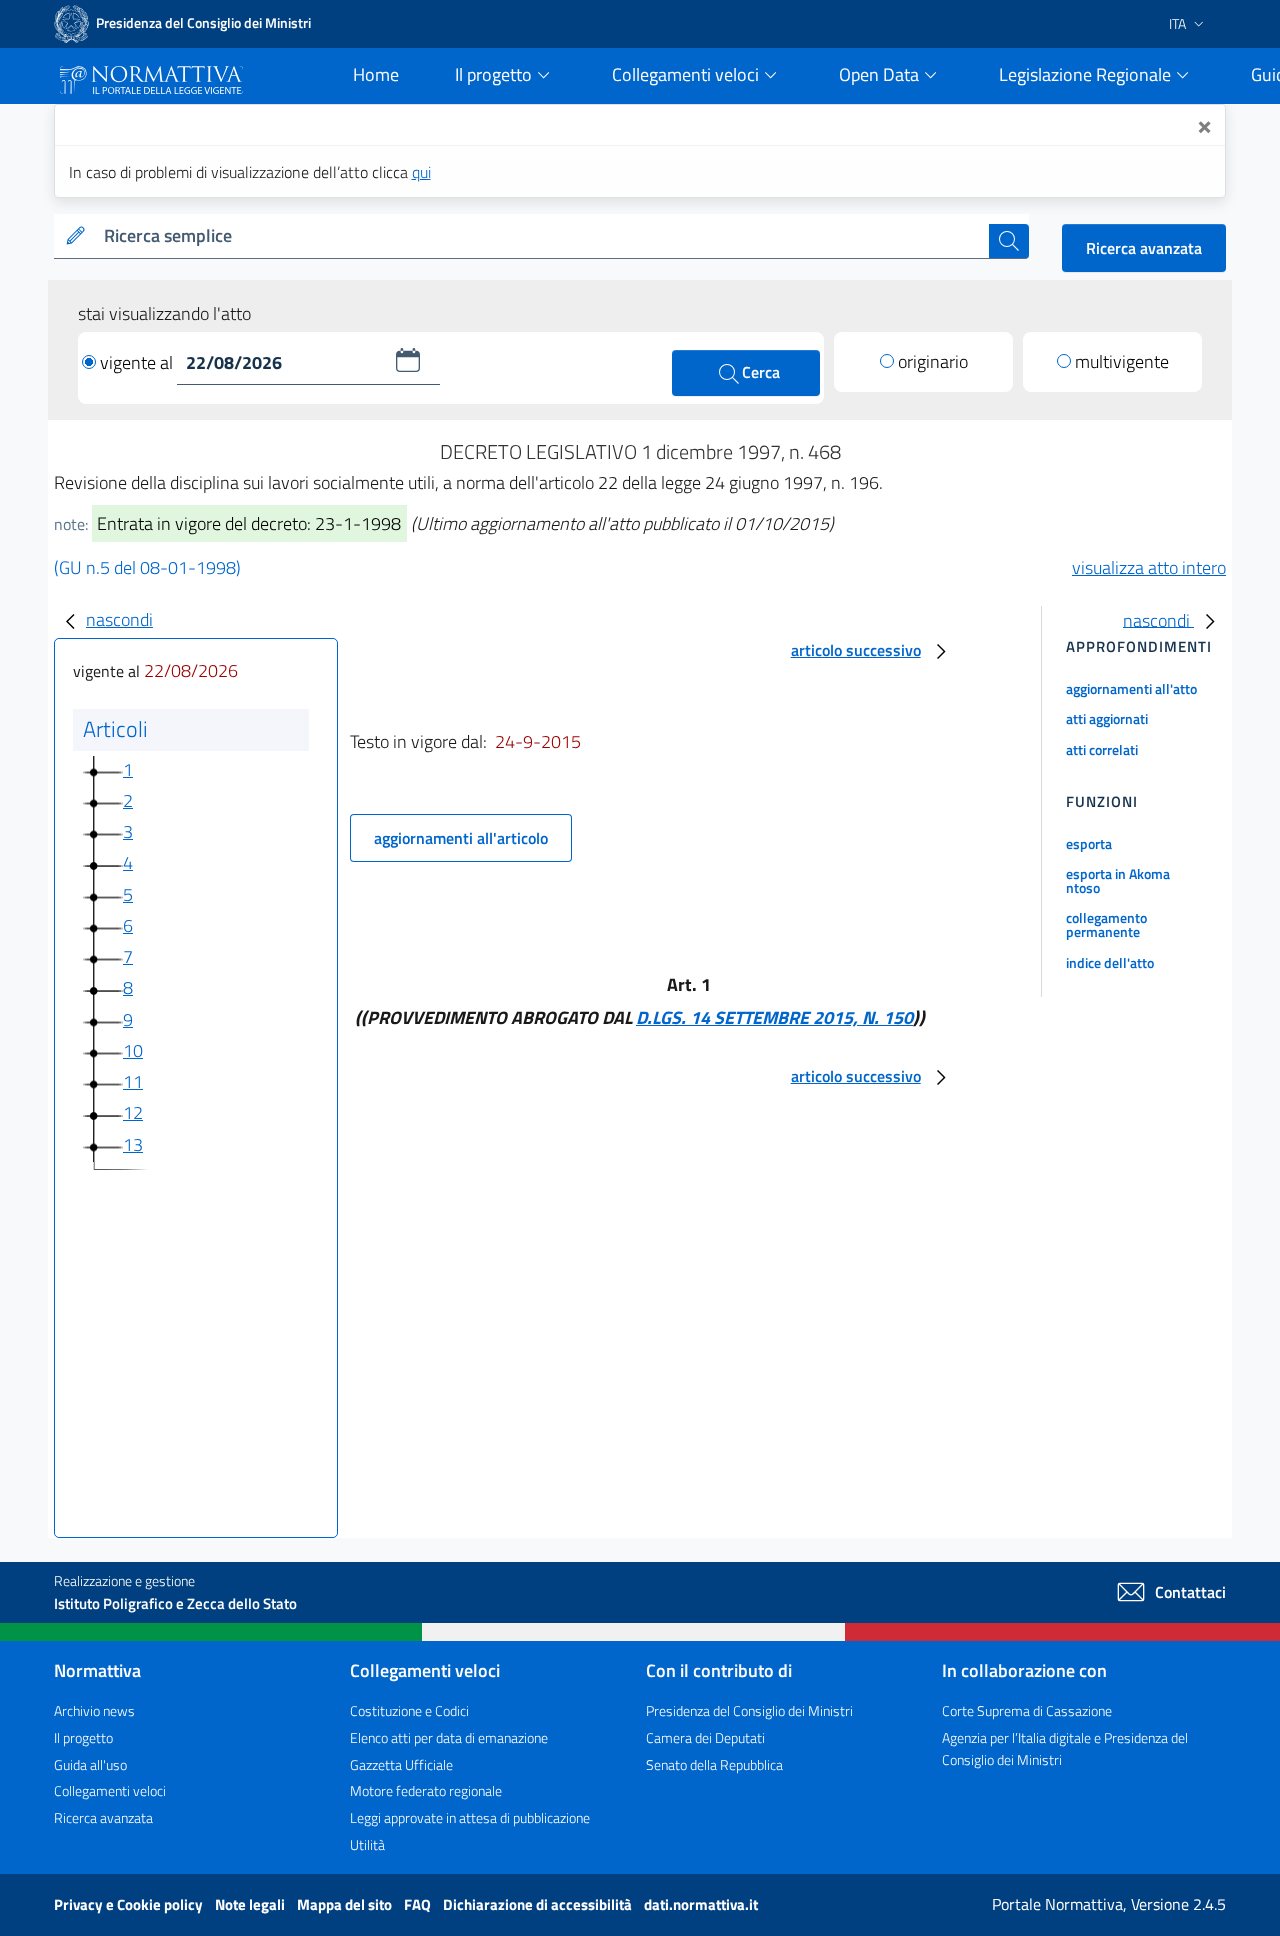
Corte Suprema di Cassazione (1027, 1710)
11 (133, 1081)
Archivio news (94, 1710)
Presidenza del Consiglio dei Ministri (749, 1710)
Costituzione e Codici (409, 1710)
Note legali (251, 1904)
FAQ (419, 1904)
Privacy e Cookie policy (130, 1904)
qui (421, 172)
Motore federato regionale (426, 1790)
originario (933, 361)
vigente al (138, 362)
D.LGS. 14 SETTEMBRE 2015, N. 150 (774, 1017)
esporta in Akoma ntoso (1118, 880)
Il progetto (83, 1737)
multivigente (1122, 361)
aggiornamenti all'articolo (461, 838)
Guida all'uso (90, 1764)
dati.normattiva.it (701, 1904)
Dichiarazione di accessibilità (539, 1904)
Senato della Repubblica (714, 1764)
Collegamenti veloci (110, 1790)
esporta (1089, 843)
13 (133, 1144)
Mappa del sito (346, 1904)
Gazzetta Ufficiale (401, 1764)
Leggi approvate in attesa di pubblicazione (470, 1817)
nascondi (119, 619)
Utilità (367, 1844)
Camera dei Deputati (705, 1737)
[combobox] (542, 236)
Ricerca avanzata (1144, 248)
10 (133, 1050)
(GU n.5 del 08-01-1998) (147, 567)
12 (133, 1112)
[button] (408, 360)
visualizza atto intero (1149, 567)
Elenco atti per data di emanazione (449, 1737)
